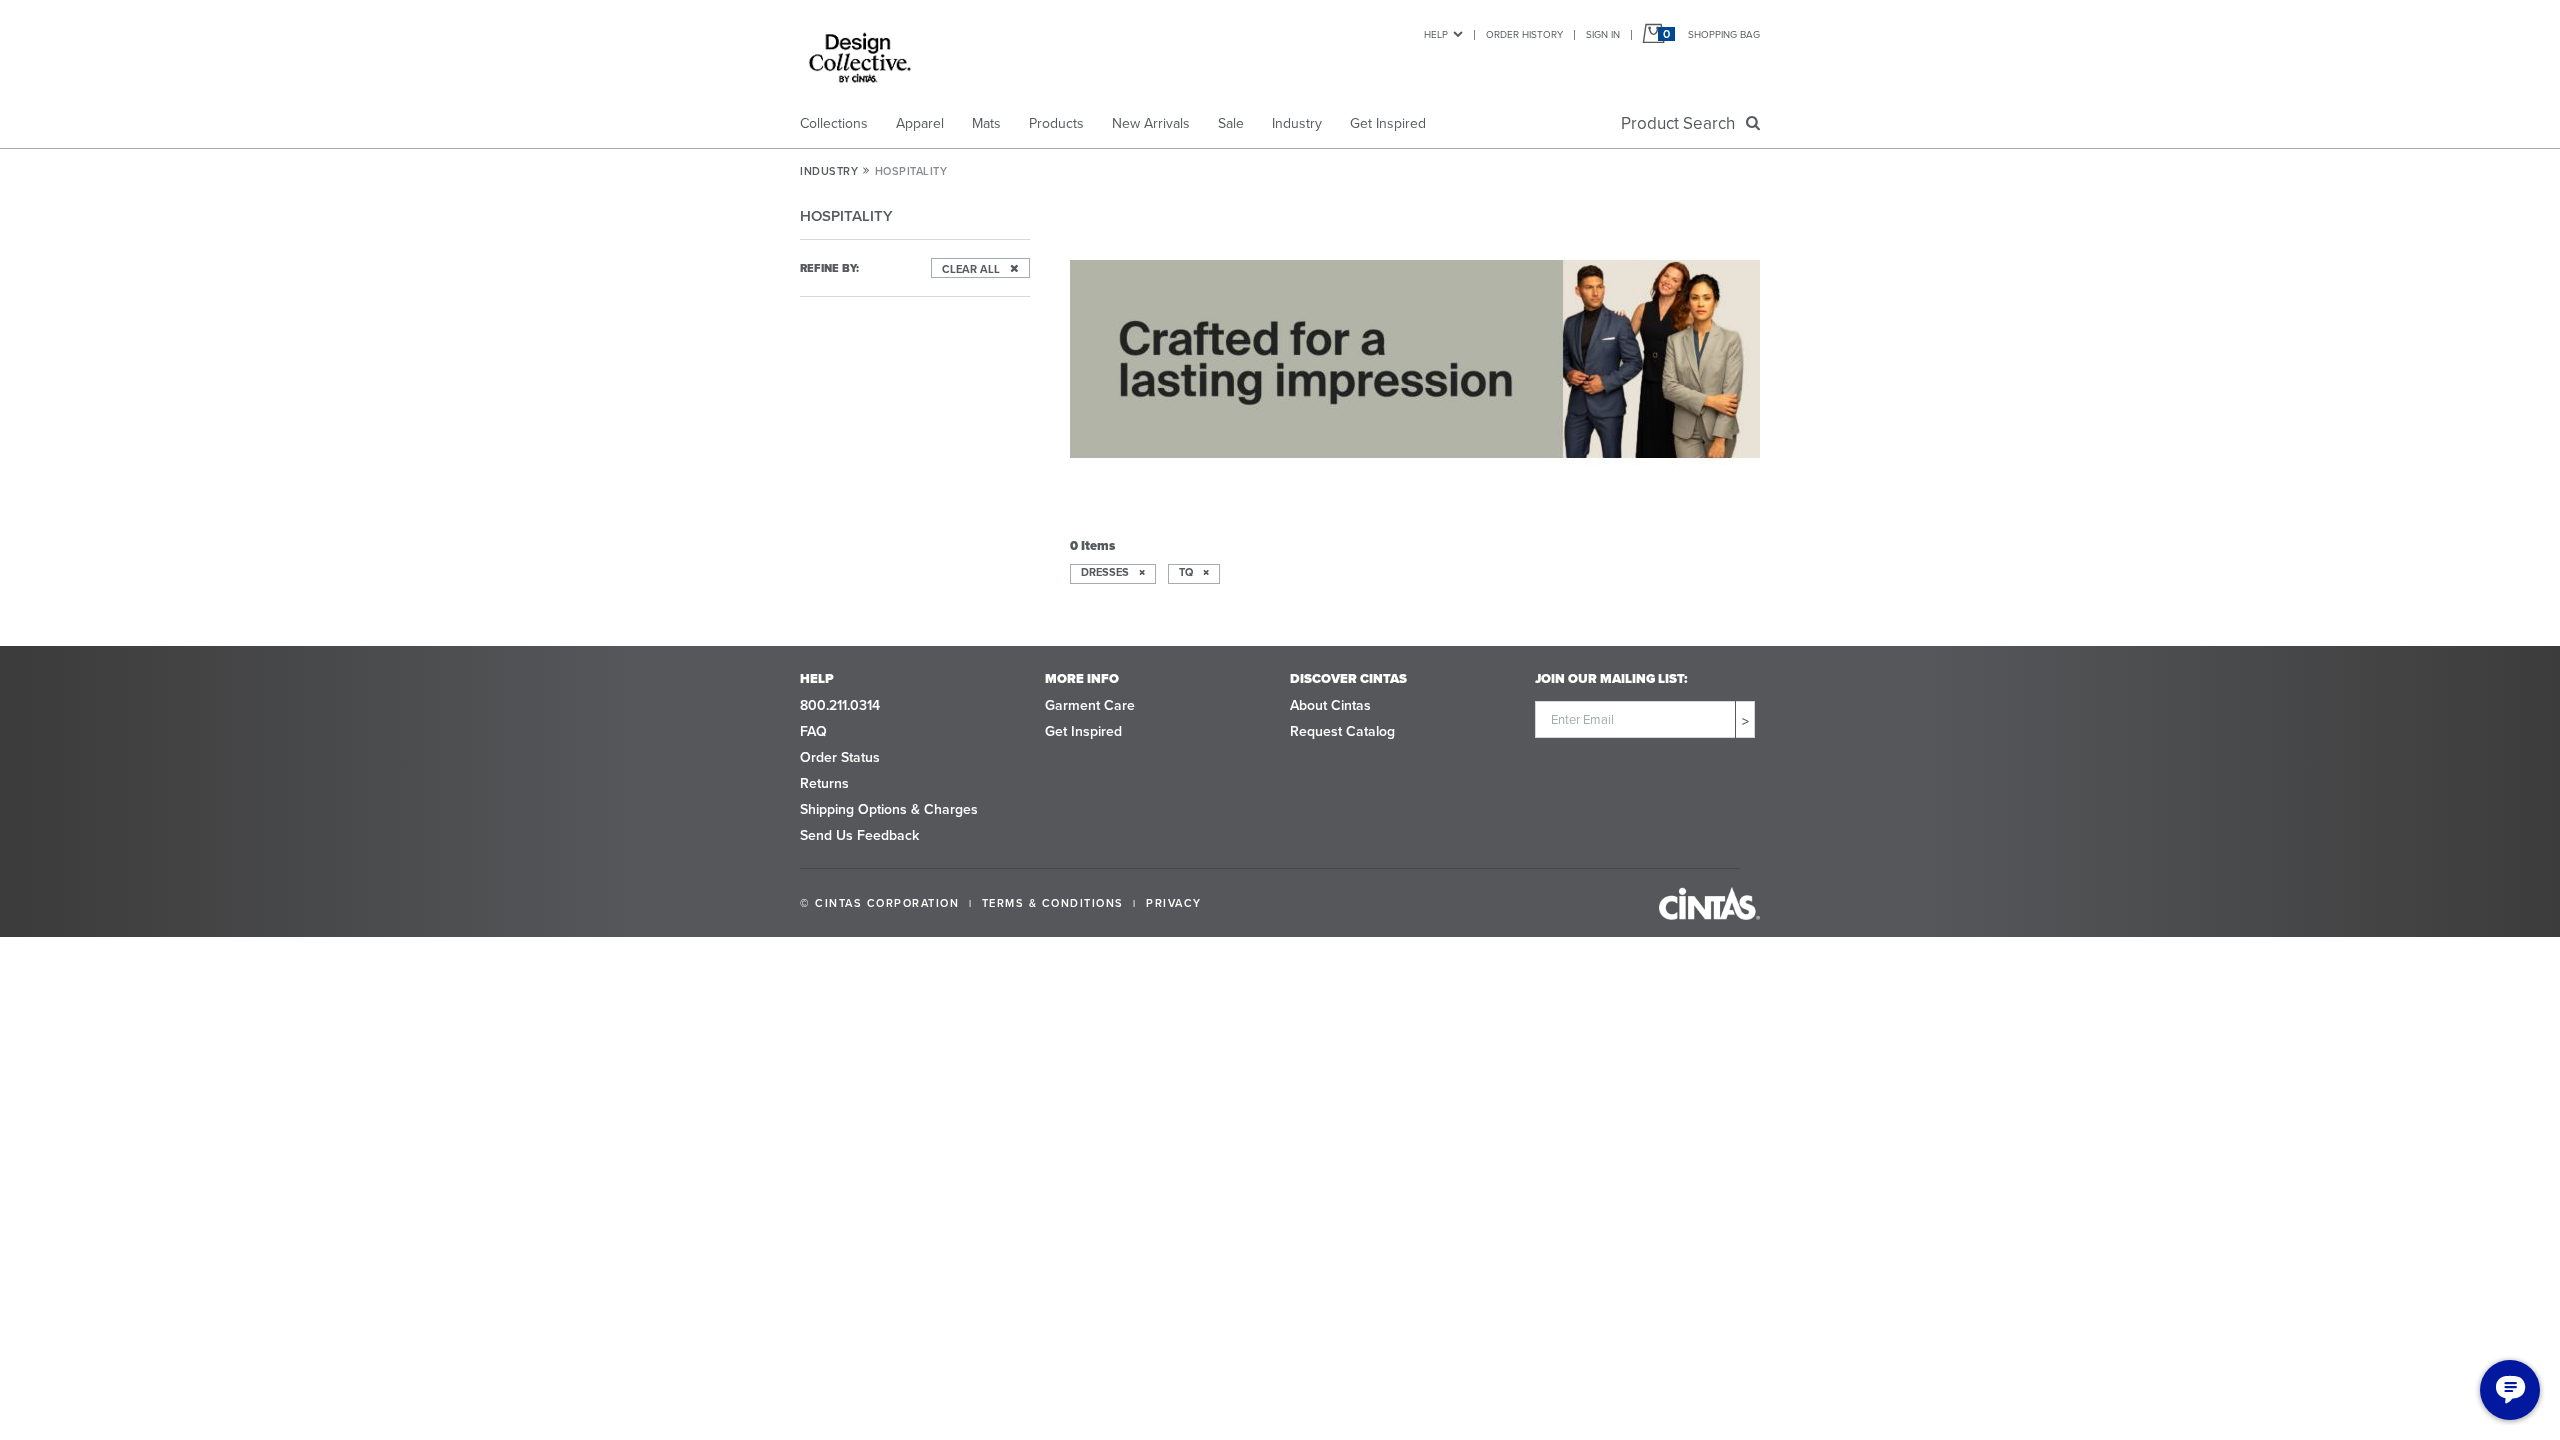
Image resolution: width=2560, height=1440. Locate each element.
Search (1682, 123)
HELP (1436, 34)
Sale (1231, 123)
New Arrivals (1151, 123)
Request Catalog (1342, 731)
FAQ (813, 731)
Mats (986, 123)
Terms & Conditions (1053, 903)
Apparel (920, 123)
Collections (834, 123)
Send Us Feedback (859, 835)
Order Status (840, 757)
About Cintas (1330, 705)
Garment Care (1090, 705)
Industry (1297, 123)
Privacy (1174, 903)
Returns (824, 783)
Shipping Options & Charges (889, 809)
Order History (1524, 34)
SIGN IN (1603, 34)
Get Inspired (1388, 123)
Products (1056, 123)
